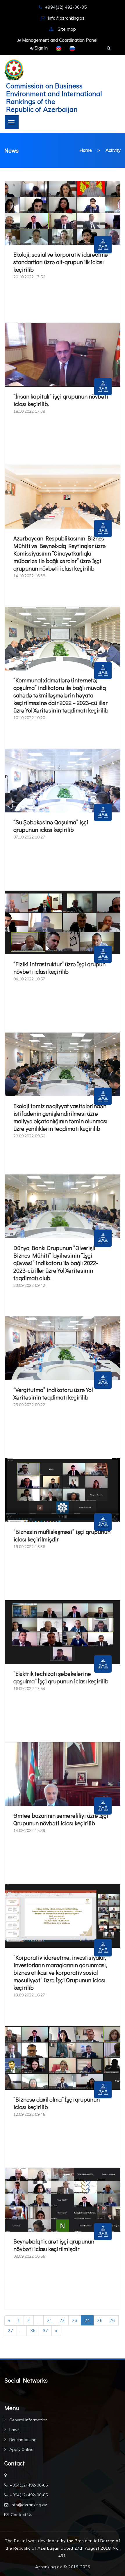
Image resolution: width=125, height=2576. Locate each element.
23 (75, 2320)
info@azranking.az (66, 18)
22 (62, 2320)
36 (33, 2331)
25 (100, 2320)
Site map (67, 29)
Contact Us (22, 2515)
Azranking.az (49, 2567)
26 (112, 2320)
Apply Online (21, 2449)
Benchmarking (22, 2440)
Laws (14, 2430)
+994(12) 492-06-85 (29, 2485)
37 (45, 2331)
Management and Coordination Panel (59, 40)
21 (50, 2320)
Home (86, 150)
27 (10, 2331)
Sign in (41, 48)
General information (28, 2420)
